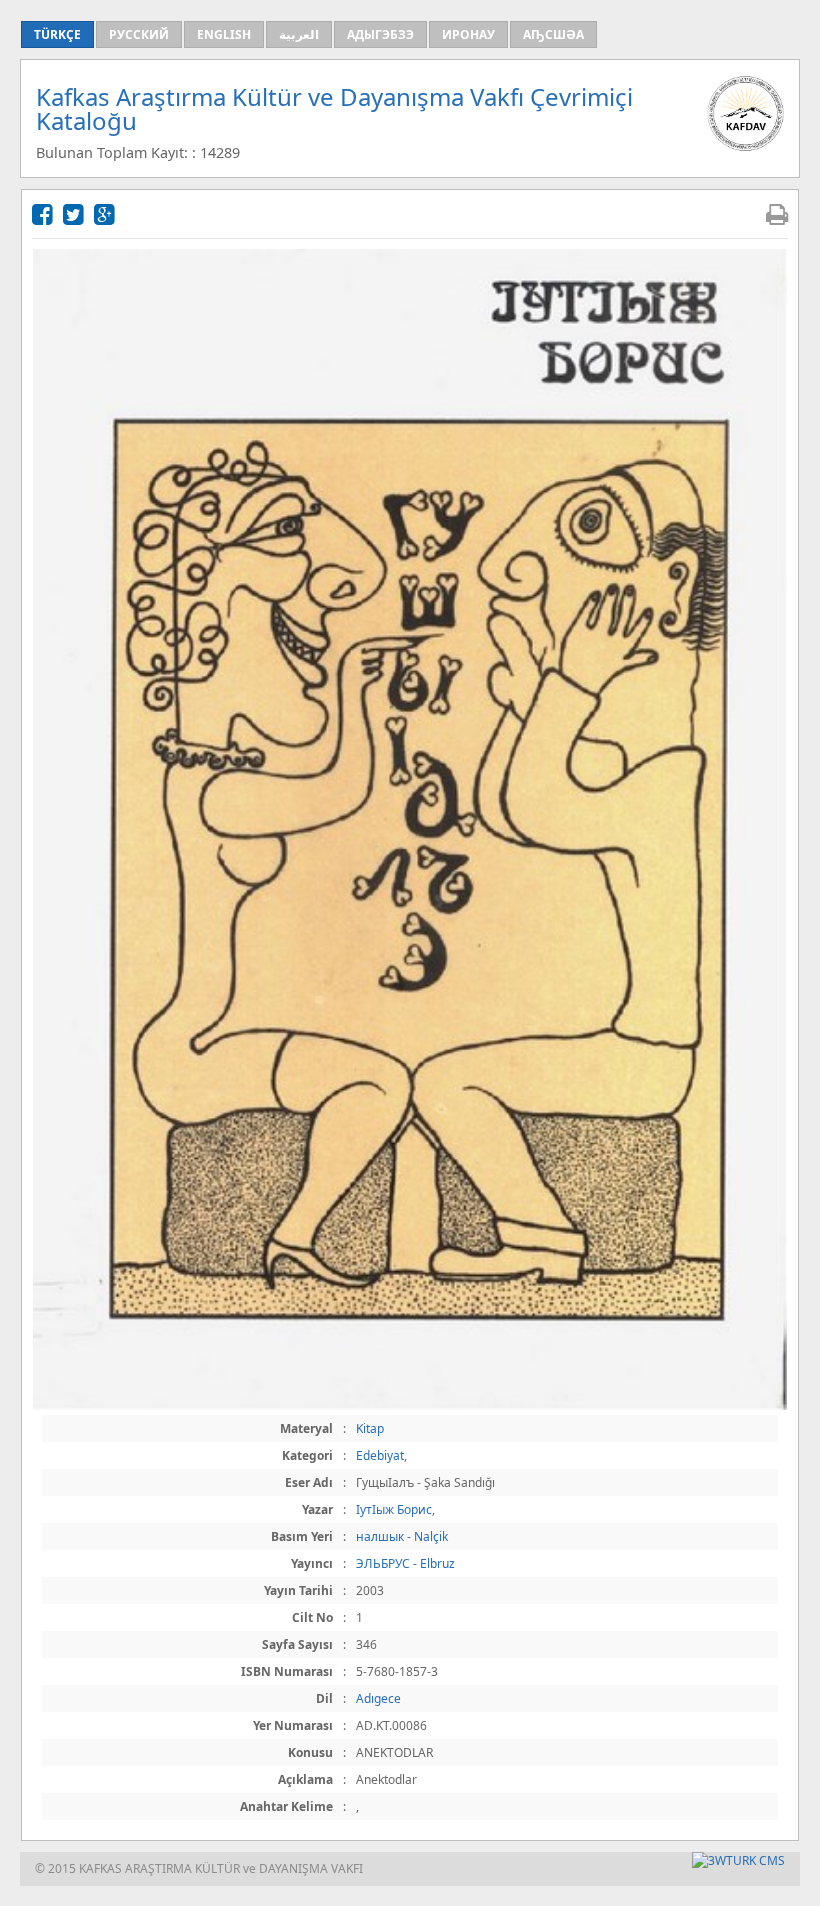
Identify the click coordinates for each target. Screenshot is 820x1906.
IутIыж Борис (394, 1509)
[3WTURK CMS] (738, 1860)
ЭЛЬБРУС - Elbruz (405, 1563)
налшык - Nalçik (402, 1536)
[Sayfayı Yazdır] (777, 213)
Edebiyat (380, 1455)
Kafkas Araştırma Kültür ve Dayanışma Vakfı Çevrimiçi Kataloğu (334, 108)
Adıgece (378, 1698)
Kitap (370, 1428)
